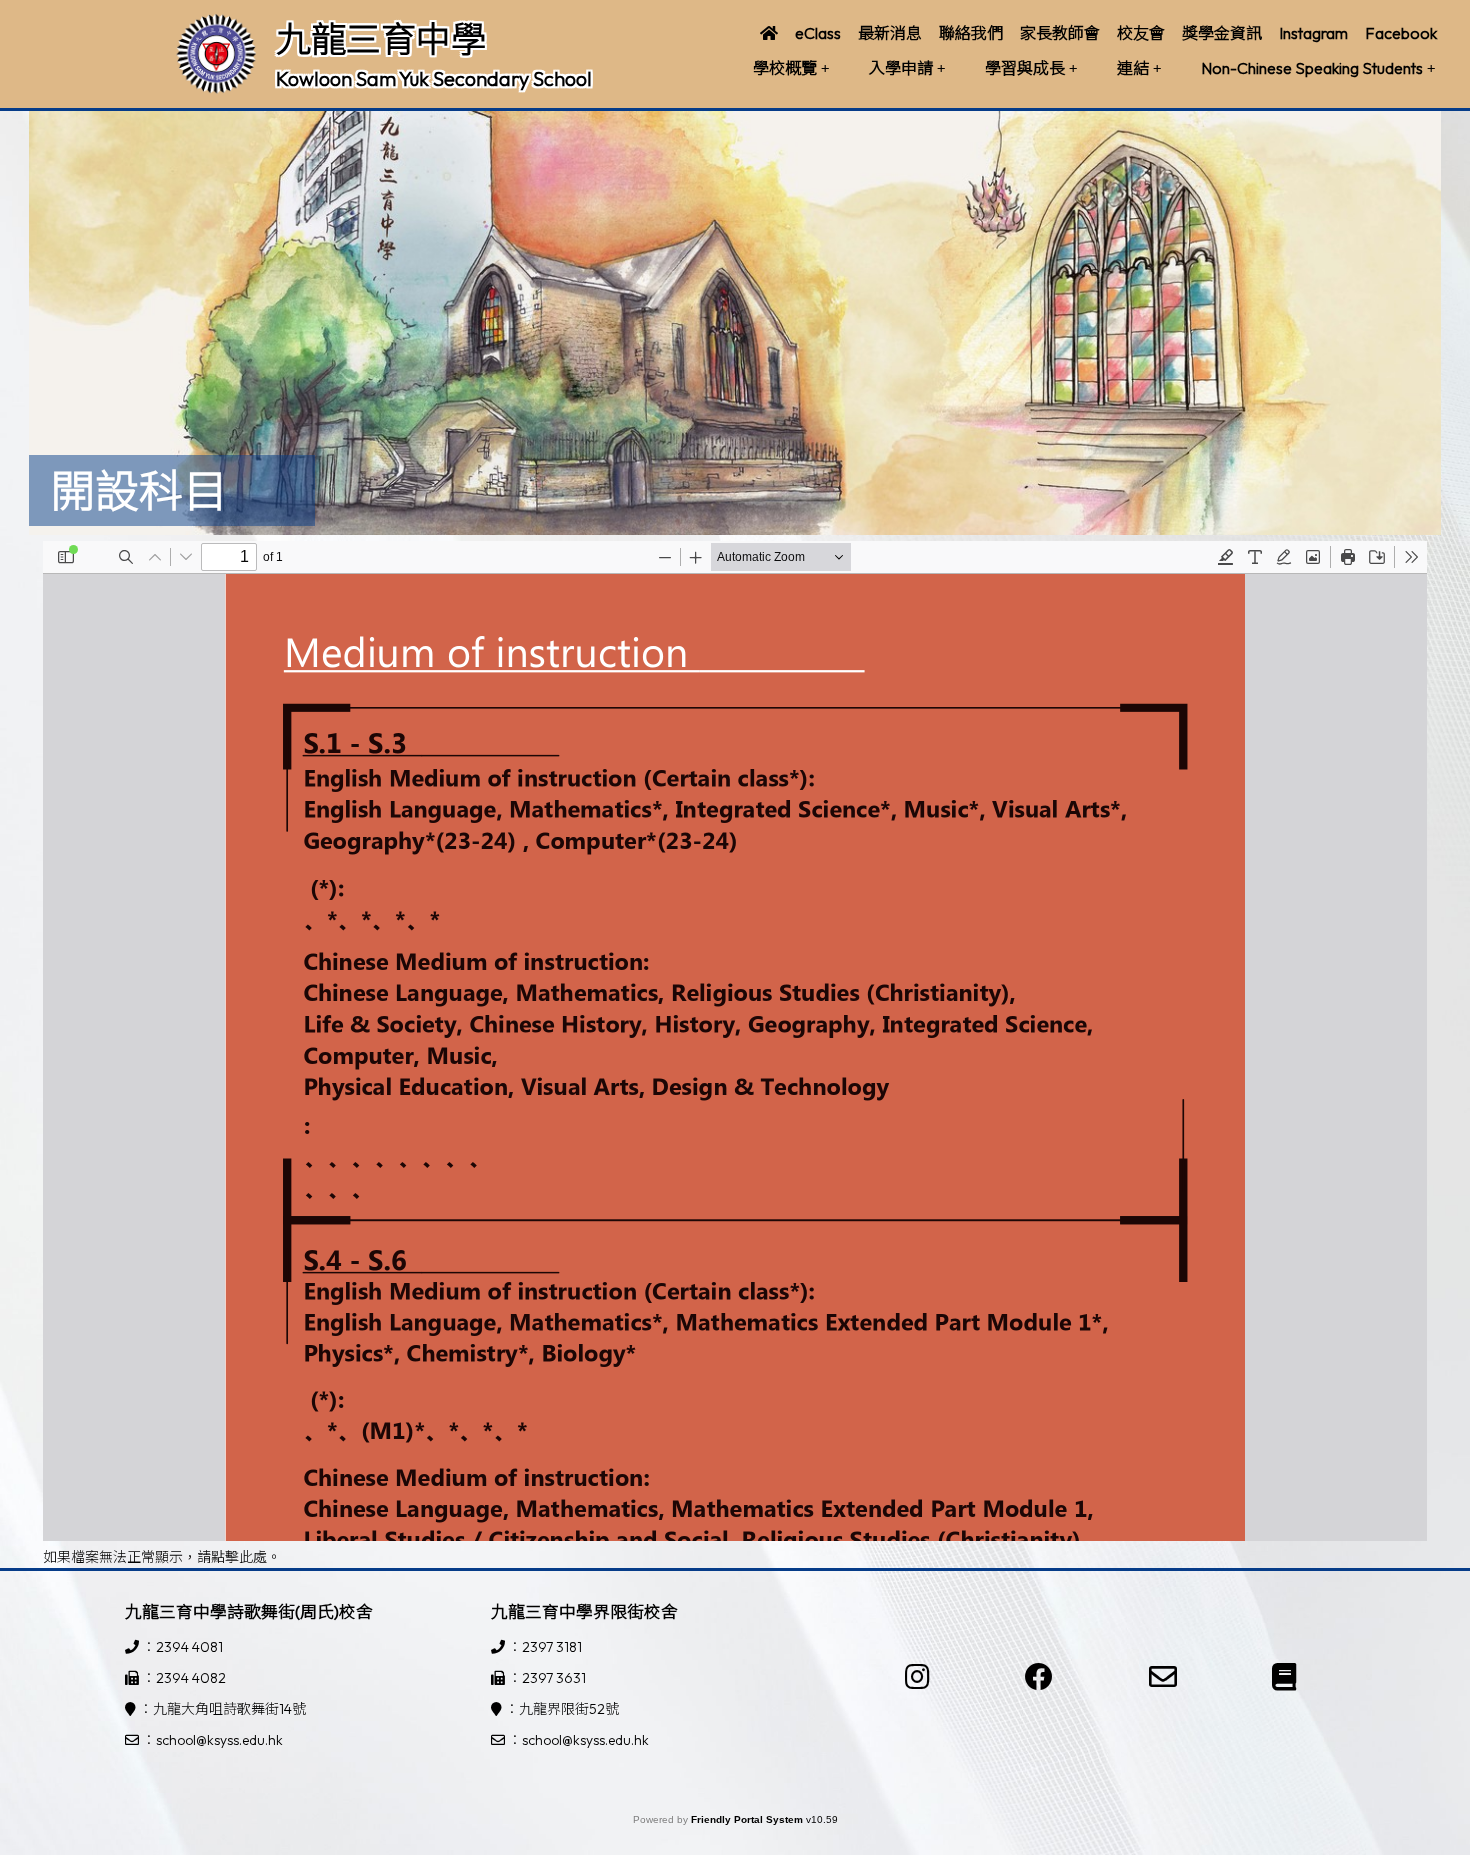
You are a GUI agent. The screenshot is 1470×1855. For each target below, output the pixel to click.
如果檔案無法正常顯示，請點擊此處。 (162, 1557)
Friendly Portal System (748, 1819)
